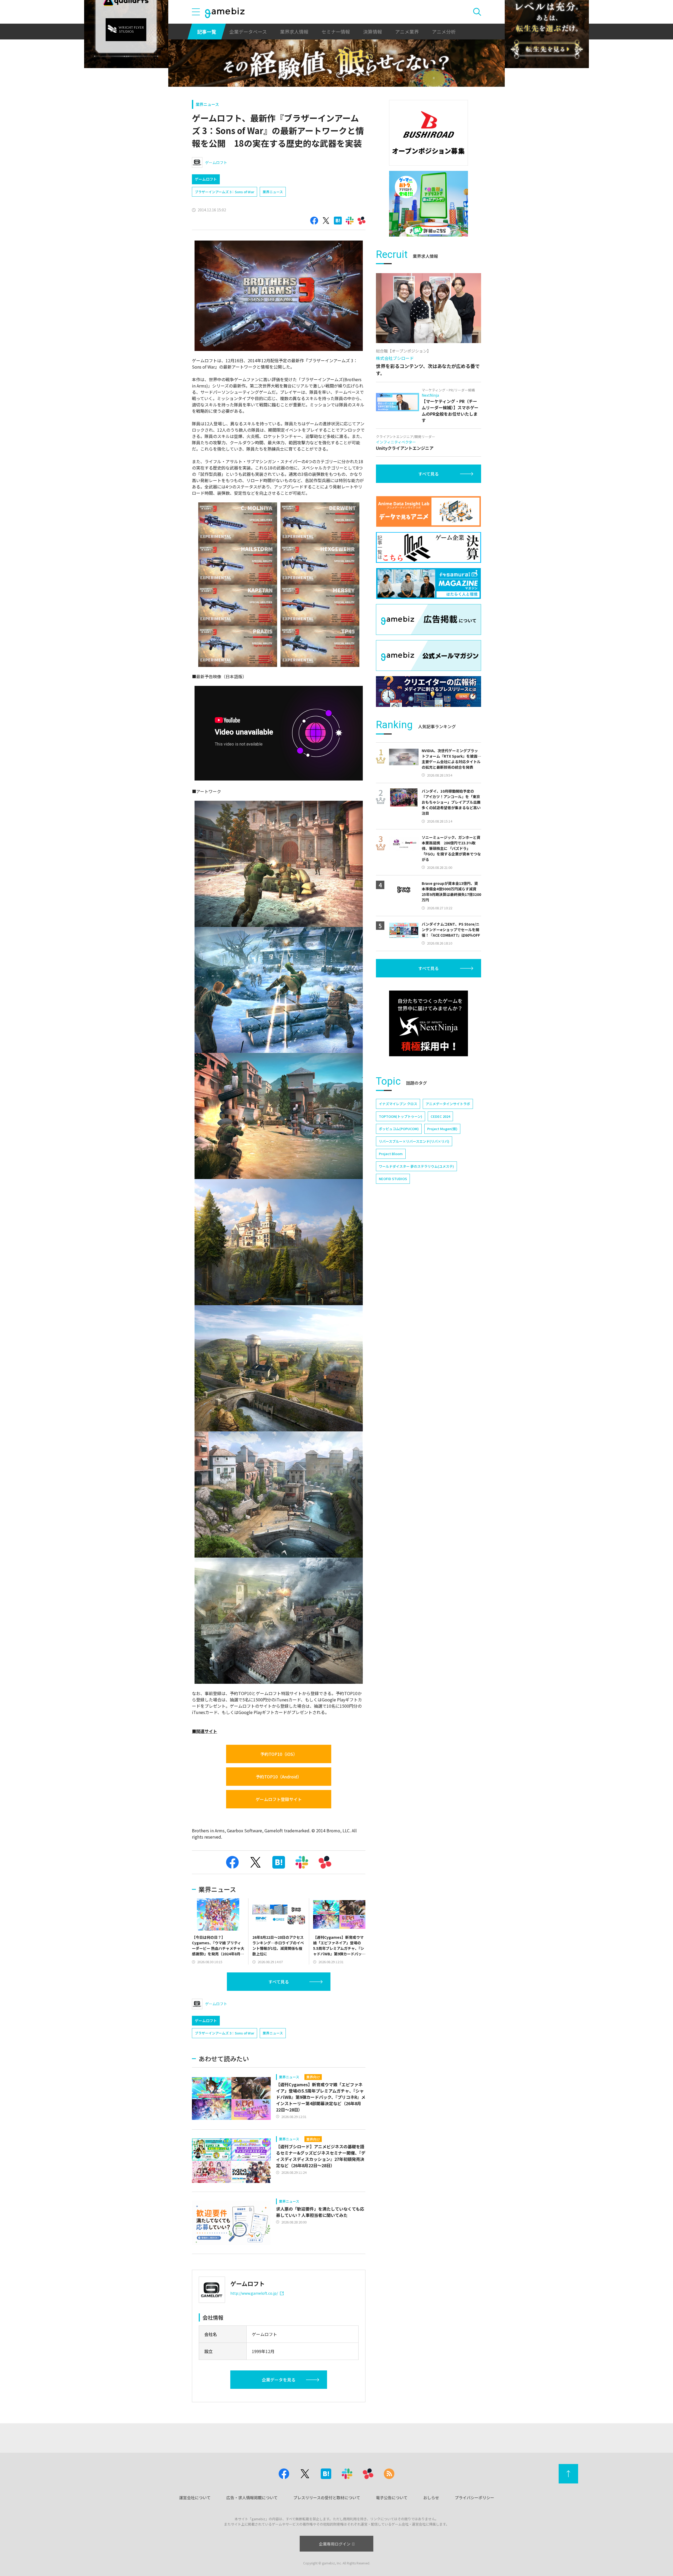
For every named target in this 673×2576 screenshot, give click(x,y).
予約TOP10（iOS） (279, 1754)
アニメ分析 (444, 32)
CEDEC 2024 (440, 1116)
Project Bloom (391, 1154)
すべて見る (279, 1982)
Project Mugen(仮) (442, 1129)
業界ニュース (207, 104)
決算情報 (373, 32)
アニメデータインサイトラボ (448, 1104)
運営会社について (195, 2498)
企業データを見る (279, 2380)
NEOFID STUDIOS (393, 1179)
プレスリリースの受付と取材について (327, 2498)
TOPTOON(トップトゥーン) (401, 1116)
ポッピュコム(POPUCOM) (399, 1129)
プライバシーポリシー (475, 2498)
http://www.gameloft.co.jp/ (254, 2293)
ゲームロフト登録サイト (279, 1799)
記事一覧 (207, 32)
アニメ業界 (407, 32)
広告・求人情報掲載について (252, 2498)
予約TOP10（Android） (279, 1777)
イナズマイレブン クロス (398, 1104)
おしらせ (431, 2498)
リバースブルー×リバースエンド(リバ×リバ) (414, 1141)
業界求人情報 (294, 32)
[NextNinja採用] (429, 1023)
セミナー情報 (336, 32)
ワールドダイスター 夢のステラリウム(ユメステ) (416, 1166)
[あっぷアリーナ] (429, 204)
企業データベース (248, 32)
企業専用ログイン (335, 2544)
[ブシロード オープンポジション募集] (429, 133)
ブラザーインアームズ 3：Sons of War (225, 192)
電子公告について (392, 2498)
